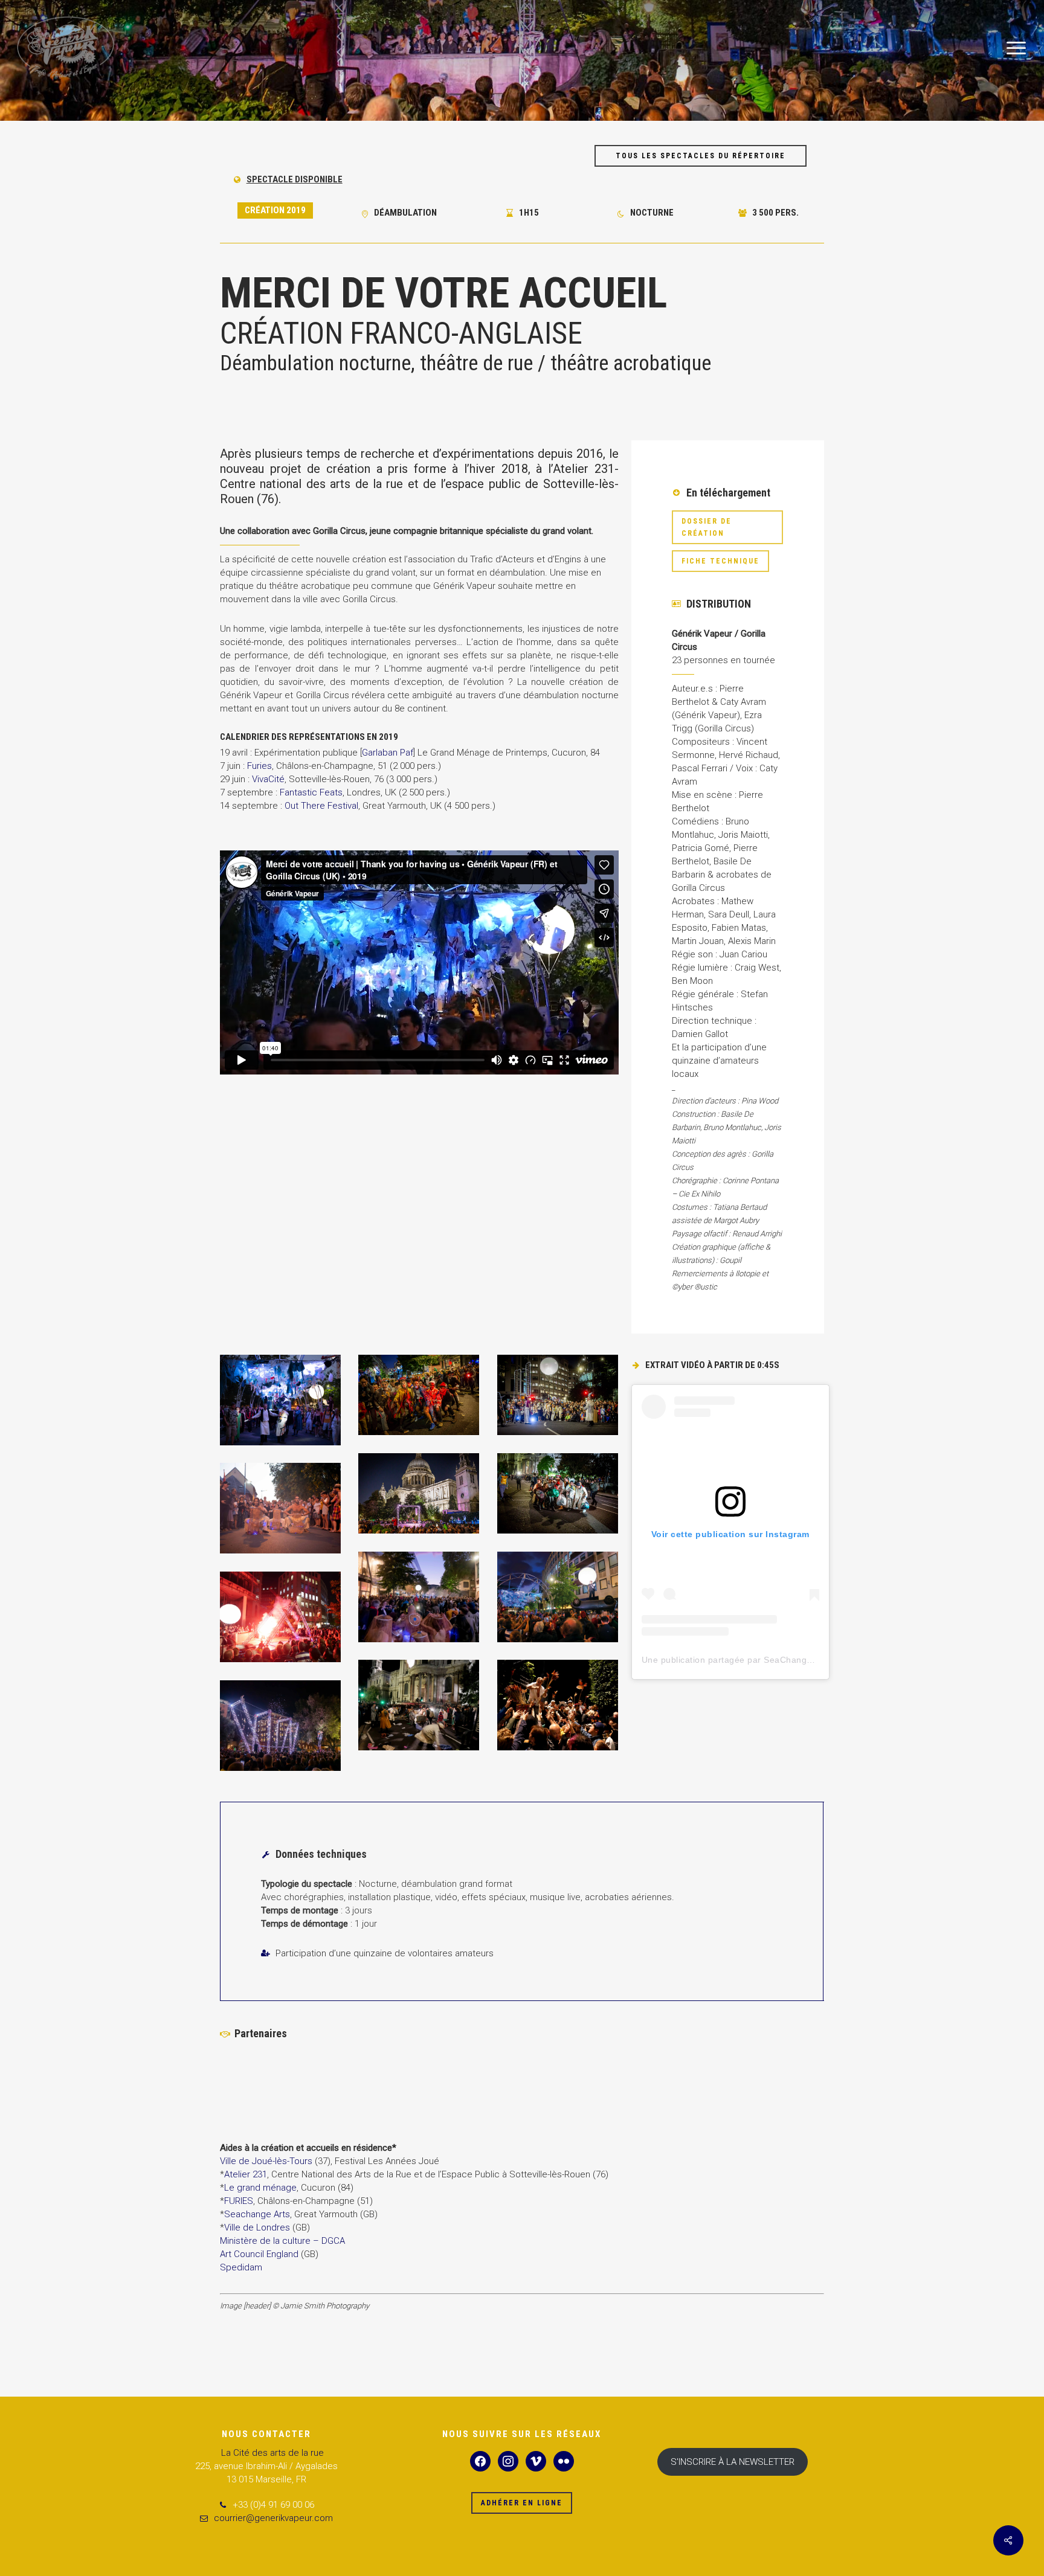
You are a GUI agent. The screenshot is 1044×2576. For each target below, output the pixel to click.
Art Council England (259, 2254)
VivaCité (268, 779)
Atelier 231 (246, 2174)
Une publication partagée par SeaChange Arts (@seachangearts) (775, 1660)
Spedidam (241, 2267)
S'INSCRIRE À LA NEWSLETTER (733, 2462)
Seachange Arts (257, 2214)
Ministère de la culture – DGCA (282, 2241)
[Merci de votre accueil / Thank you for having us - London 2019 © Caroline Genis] (558, 1597)
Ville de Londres (257, 2228)
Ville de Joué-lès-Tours (266, 2161)
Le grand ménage (260, 2188)
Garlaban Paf (388, 753)
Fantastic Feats (311, 792)
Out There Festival (321, 806)
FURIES (239, 2201)
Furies (259, 766)
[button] (1017, 49)
